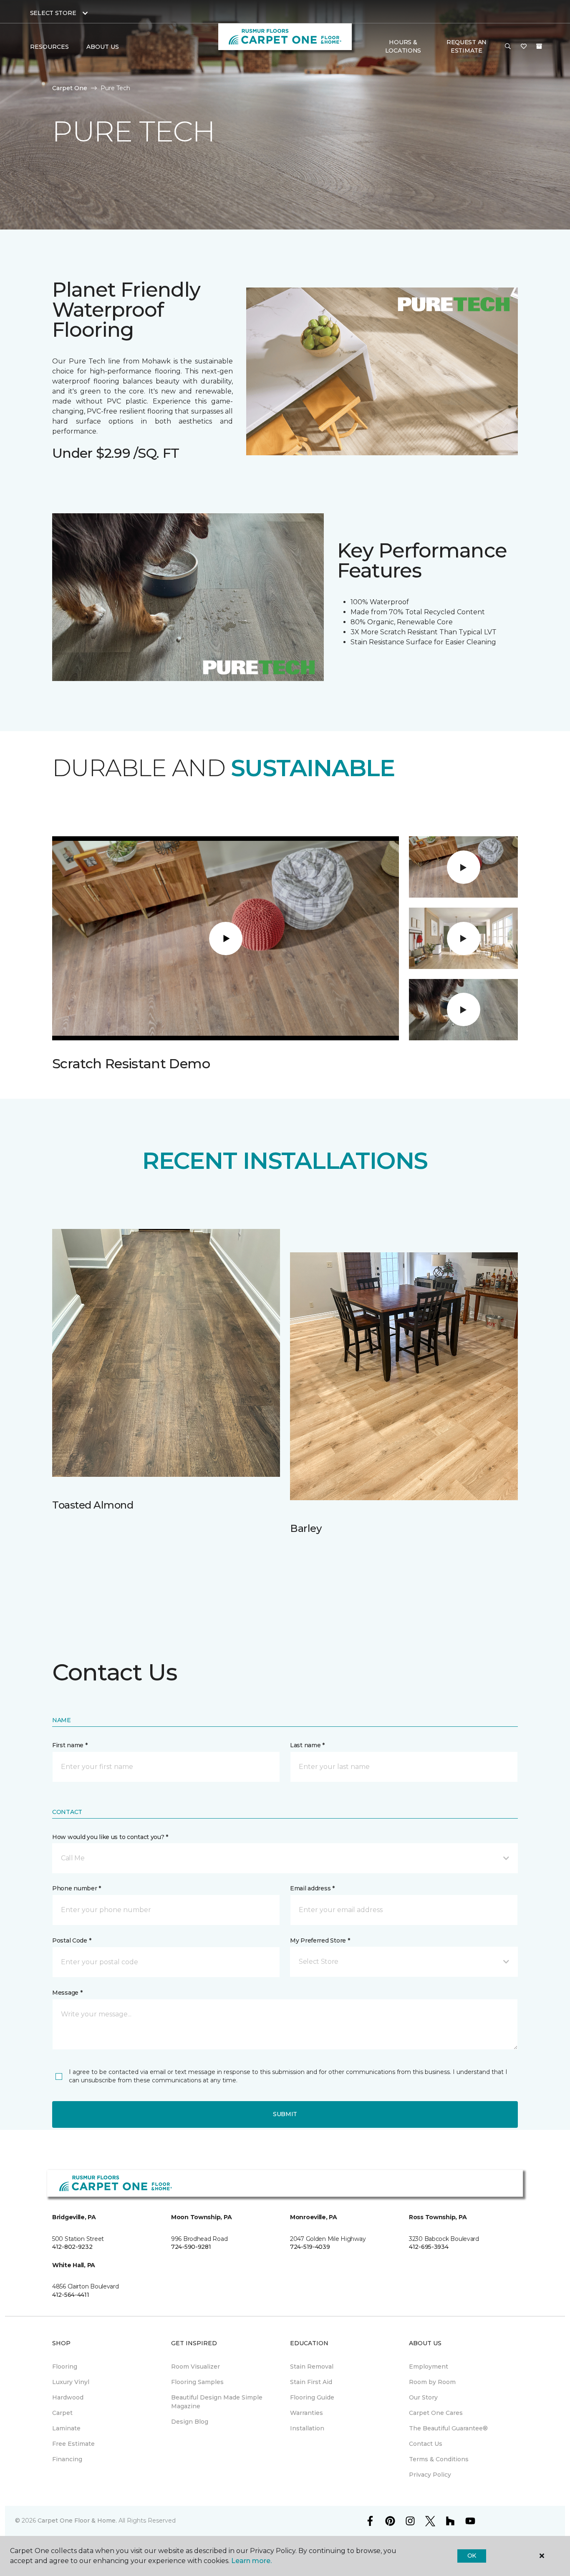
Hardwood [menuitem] (68, 2397)
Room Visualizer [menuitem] (195, 2367)
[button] (508, 47)
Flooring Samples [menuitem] (197, 2382)
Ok (472, 2556)
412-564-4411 (71, 2295)
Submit (285, 2114)
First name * (70, 1745)
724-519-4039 (310, 2247)
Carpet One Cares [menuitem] (436, 2413)
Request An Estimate (467, 46)
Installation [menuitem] (307, 2428)
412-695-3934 (429, 2247)
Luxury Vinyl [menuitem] (71, 2382)
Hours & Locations (403, 46)
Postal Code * (72, 1940)
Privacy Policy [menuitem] (430, 2475)
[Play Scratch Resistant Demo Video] (464, 867)
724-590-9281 (191, 2247)
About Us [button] (103, 47)
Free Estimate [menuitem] (73, 2444)
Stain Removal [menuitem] (312, 2367)
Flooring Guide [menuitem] (312, 2397)
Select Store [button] (53, 13)
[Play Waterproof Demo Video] (464, 1009)
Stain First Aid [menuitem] (311, 2382)
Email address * (312, 1888)
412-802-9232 (72, 2247)
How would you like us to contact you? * (110, 1837)
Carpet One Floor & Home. (77, 2520)
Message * (67, 1993)
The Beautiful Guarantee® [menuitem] (448, 2428)
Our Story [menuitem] (423, 2397)
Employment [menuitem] (429, 2367)
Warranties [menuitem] (306, 2413)
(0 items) (539, 46)
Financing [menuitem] (67, 2459)
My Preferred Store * (320, 1940)
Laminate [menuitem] (66, 2428)
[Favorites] (524, 47)
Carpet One (70, 88)
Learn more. (251, 2561)
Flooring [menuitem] (65, 2367)
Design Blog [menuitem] (190, 2422)
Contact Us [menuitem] (426, 2444)
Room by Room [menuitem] (432, 2382)
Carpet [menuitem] (62, 2413)
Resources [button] (49, 47)
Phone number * (77, 1888)
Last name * (307, 1745)
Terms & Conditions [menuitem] (439, 2459)
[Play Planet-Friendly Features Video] (464, 939)
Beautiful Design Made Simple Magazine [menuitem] (217, 2402)
